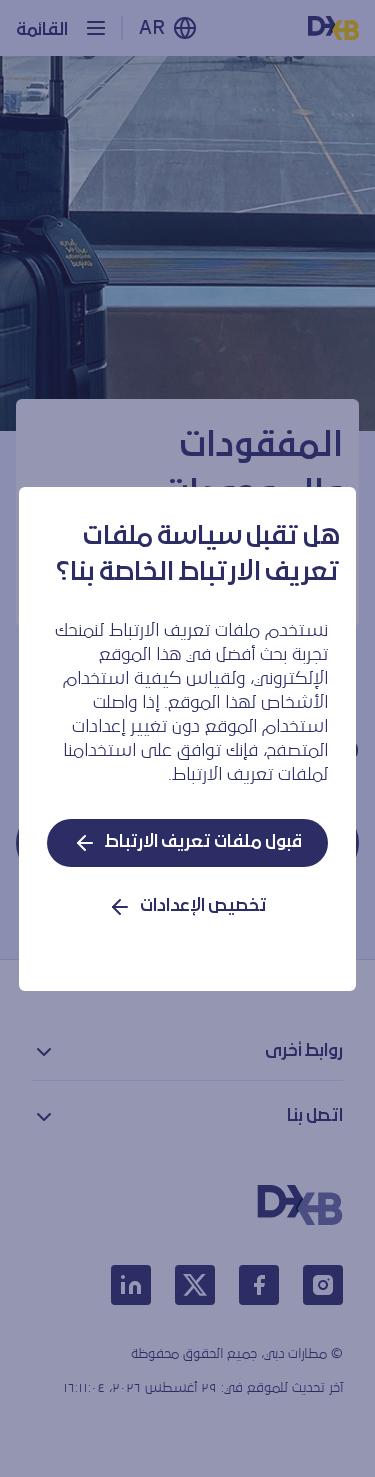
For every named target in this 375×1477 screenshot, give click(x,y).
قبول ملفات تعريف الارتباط (203, 842)
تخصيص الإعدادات (203, 906)
